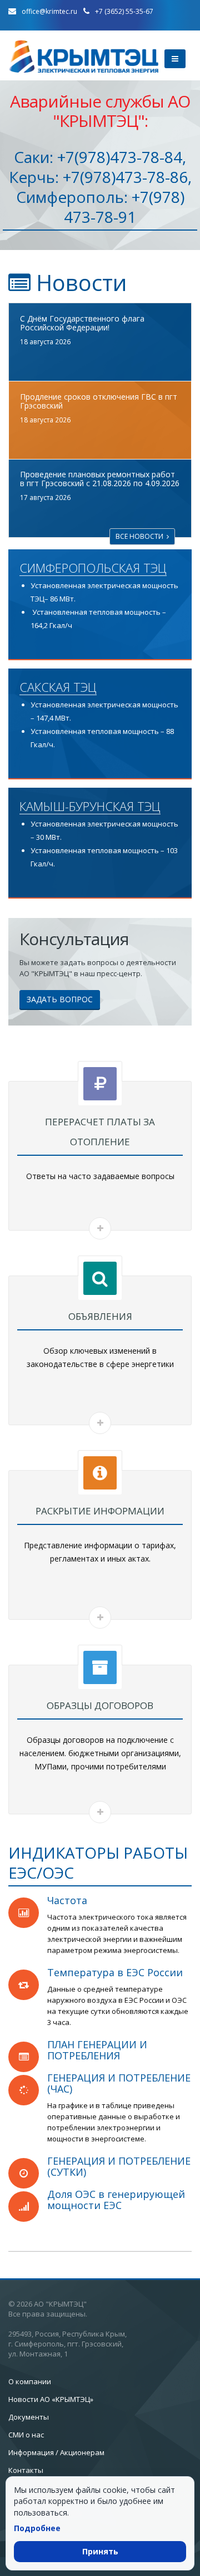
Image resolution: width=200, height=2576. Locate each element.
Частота (67, 1900)
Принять (100, 2551)
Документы (29, 2417)
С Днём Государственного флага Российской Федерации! (82, 323)
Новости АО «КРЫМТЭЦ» (51, 2399)
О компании (30, 2381)
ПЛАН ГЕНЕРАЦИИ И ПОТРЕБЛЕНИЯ (97, 2050)
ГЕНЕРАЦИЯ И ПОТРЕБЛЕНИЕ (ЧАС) (119, 2083)
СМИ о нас (26, 2435)
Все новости (141, 536)
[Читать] (100, 1228)
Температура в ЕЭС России (115, 1972)
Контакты (26, 2470)
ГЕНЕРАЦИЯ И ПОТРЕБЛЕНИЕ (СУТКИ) (119, 2166)
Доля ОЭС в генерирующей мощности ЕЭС (116, 2200)
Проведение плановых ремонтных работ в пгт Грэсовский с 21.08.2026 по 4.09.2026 (100, 479)
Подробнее (37, 2528)
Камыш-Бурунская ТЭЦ (90, 807)
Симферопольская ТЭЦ (93, 568)
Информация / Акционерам (56, 2452)
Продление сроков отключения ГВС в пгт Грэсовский (99, 401)
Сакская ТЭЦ (58, 687)
